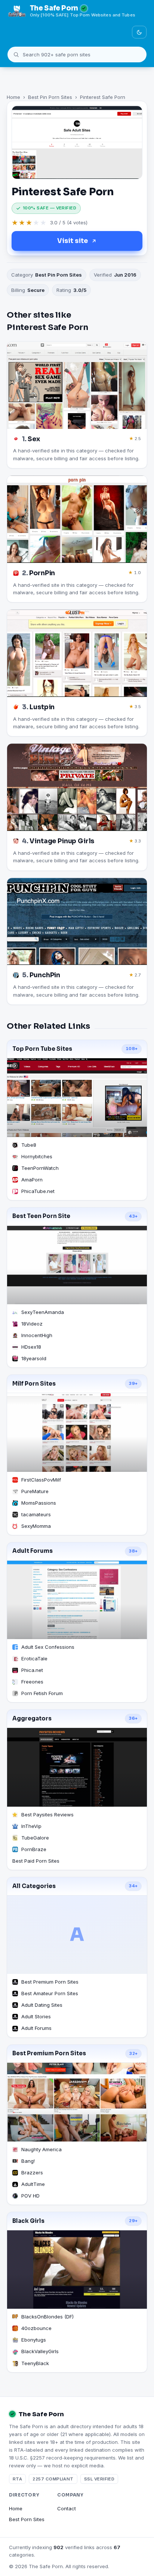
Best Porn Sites (27, 2519)
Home (13, 97)
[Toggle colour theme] (139, 32)
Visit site (73, 241)
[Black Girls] (77, 2270)
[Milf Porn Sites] (77, 1432)
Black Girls (28, 2221)
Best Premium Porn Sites (49, 2053)
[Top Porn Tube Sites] (77, 1097)
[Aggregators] (77, 1767)
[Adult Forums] (77, 1600)
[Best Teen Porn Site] (77, 1265)
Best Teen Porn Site (41, 1216)
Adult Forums (33, 1551)
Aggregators (32, 1719)
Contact (67, 2508)
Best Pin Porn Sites (50, 97)
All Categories (34, 1886)
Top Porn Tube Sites (42, 1049)
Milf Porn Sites (34, 1384)
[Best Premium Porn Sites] (77, 2102)
